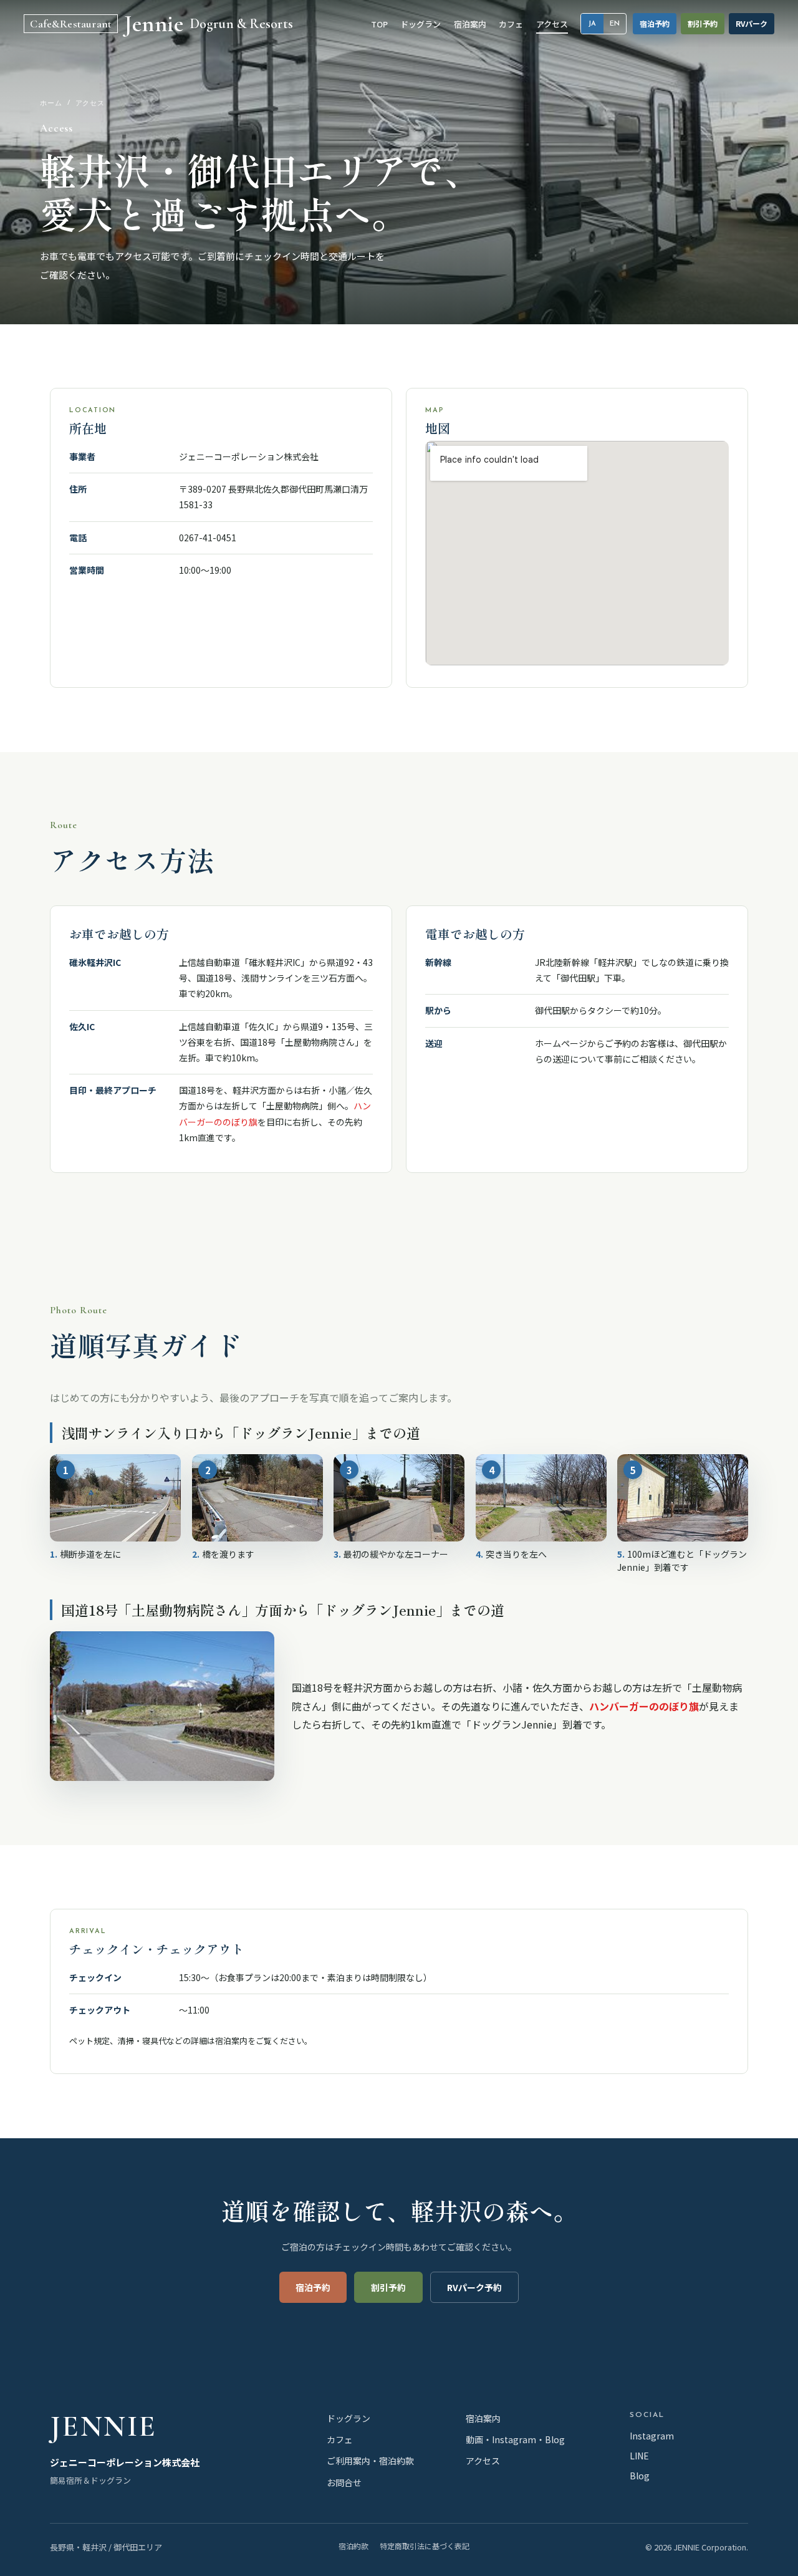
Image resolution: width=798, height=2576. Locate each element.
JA (592, 24)
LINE (639, 2456)
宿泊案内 (231, 2041)
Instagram (652, 2436)
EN (615, 24)
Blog (640, 2476)
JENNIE (103, 2426)
